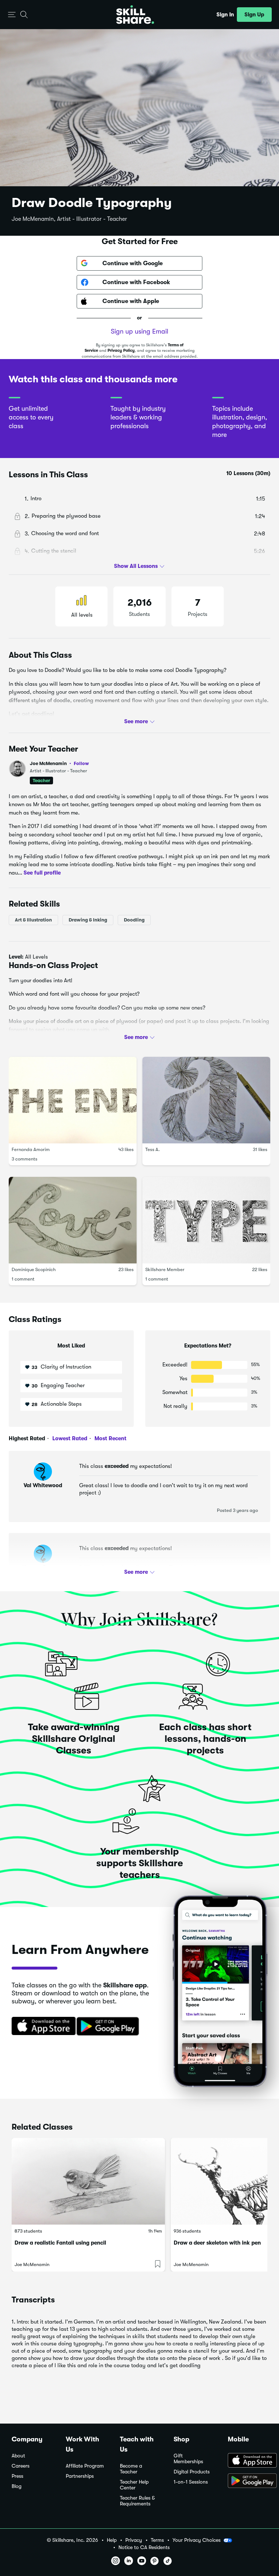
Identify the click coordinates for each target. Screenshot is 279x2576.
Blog (17, 2486)
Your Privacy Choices (197, 2540)
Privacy (134, 2540)
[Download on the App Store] (41, 2027)
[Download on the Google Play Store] (248, 2481)
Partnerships (80, 2476)
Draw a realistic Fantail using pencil (60, 2243)
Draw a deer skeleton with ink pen (217, 2243)
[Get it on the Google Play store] (109, 2027)
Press (17, 2476)
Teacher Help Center (134, 2485)
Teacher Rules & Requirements (137, 2501)
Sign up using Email (139, 331)
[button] (12, 15)
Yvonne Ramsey (43, 1568)
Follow (81, 763)
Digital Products (192, 2472)
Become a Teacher (131, 2469)
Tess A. (153, 1149)
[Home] (135, 15)
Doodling (134, 920)
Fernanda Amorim (31, 1149)
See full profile (42, 872)
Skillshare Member (165, 1269)
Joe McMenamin (59, 763)
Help (112, 2540)
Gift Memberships (188, 2459)
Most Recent (110, 1438)
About (18, 2456)
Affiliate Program (85, 2466)
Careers (21, 2466)
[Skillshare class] (88, 2181)
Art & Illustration (33, 920)
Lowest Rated (69, 1438)
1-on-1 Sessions (191, 2482)
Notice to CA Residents (144, 2547)
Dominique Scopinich (34, 1269)
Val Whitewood (43, 1485)
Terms (157, 2540)
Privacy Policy (121, 351)
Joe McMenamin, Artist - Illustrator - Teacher (69, 219)
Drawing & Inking (88, 920)
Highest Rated (27, 1438)
